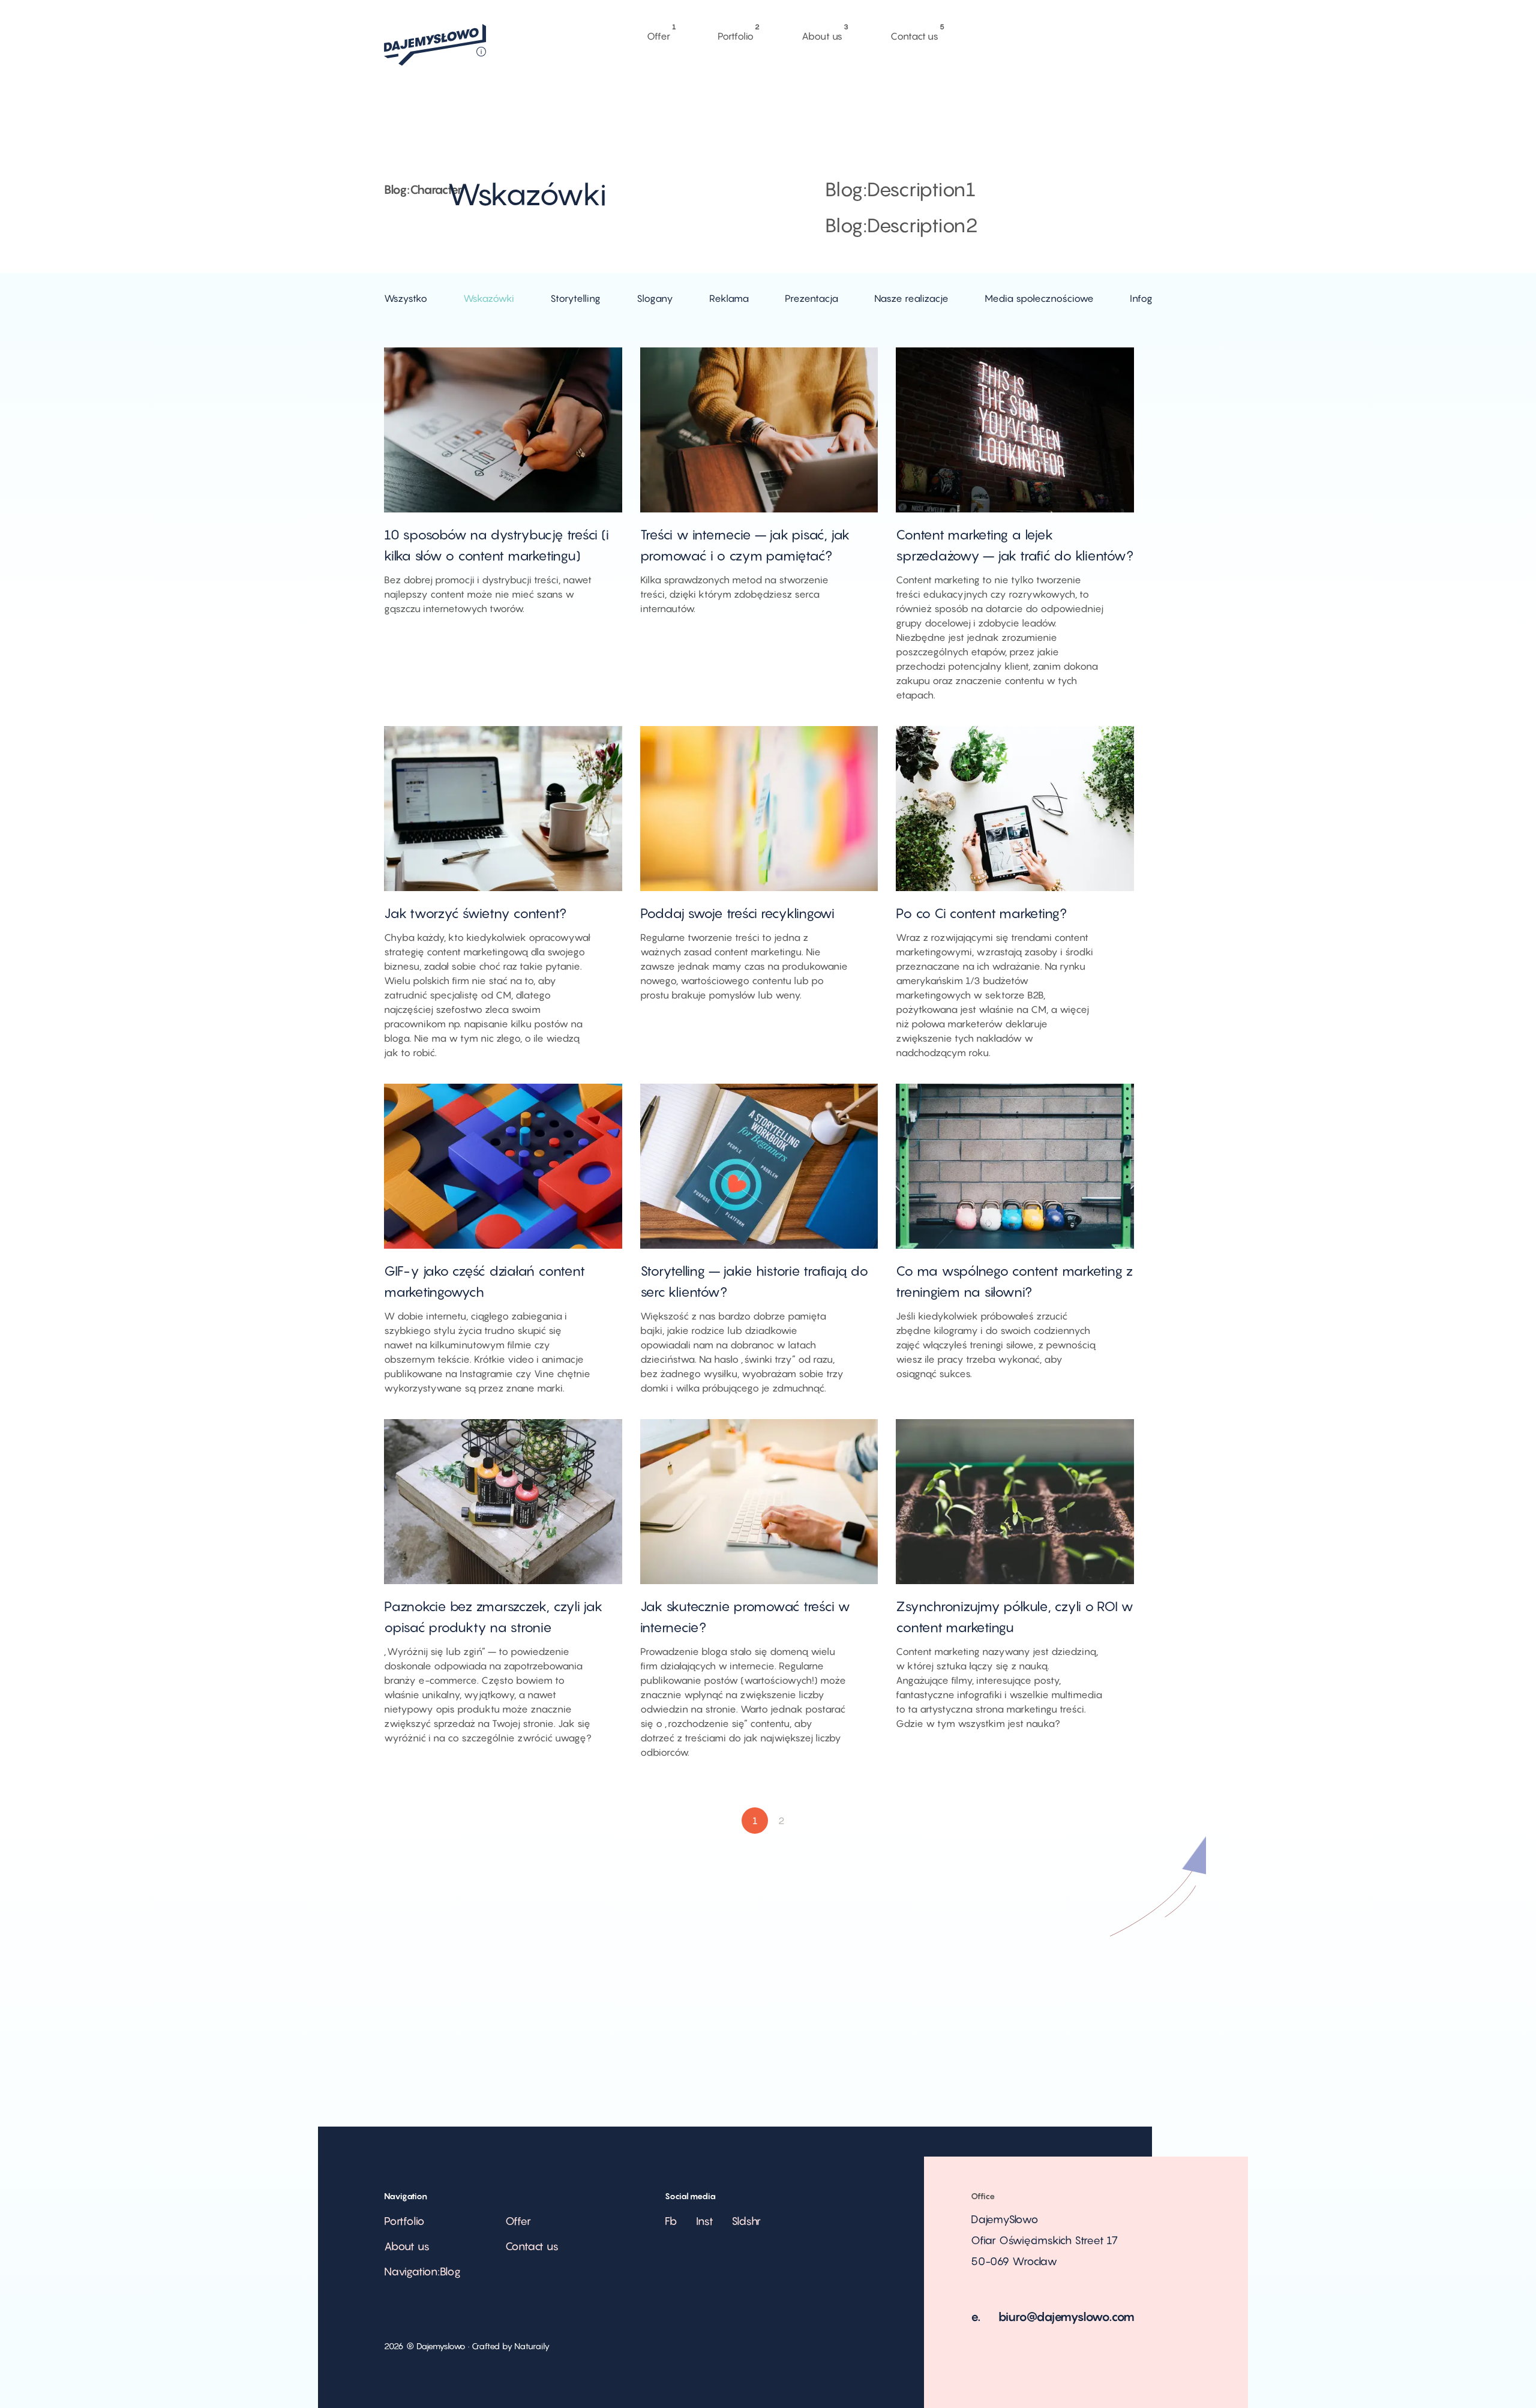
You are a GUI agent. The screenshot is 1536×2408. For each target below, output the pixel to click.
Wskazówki (489, 298)
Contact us (914, 33)
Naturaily (532, 2346)
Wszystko (406, 298)
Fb (671, 2221)
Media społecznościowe (1039, 298)
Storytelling (575, 298)
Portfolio (736, 33)
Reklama (729, 298)
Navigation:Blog (422, 2271)
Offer (658, 33)
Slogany (655, 298)
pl (1003, 107)
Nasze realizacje (911, 298)
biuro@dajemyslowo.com (1067, 2317)
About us (822, 33)
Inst (705, 2221)
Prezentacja (811, 298)
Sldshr (746, 2221)
